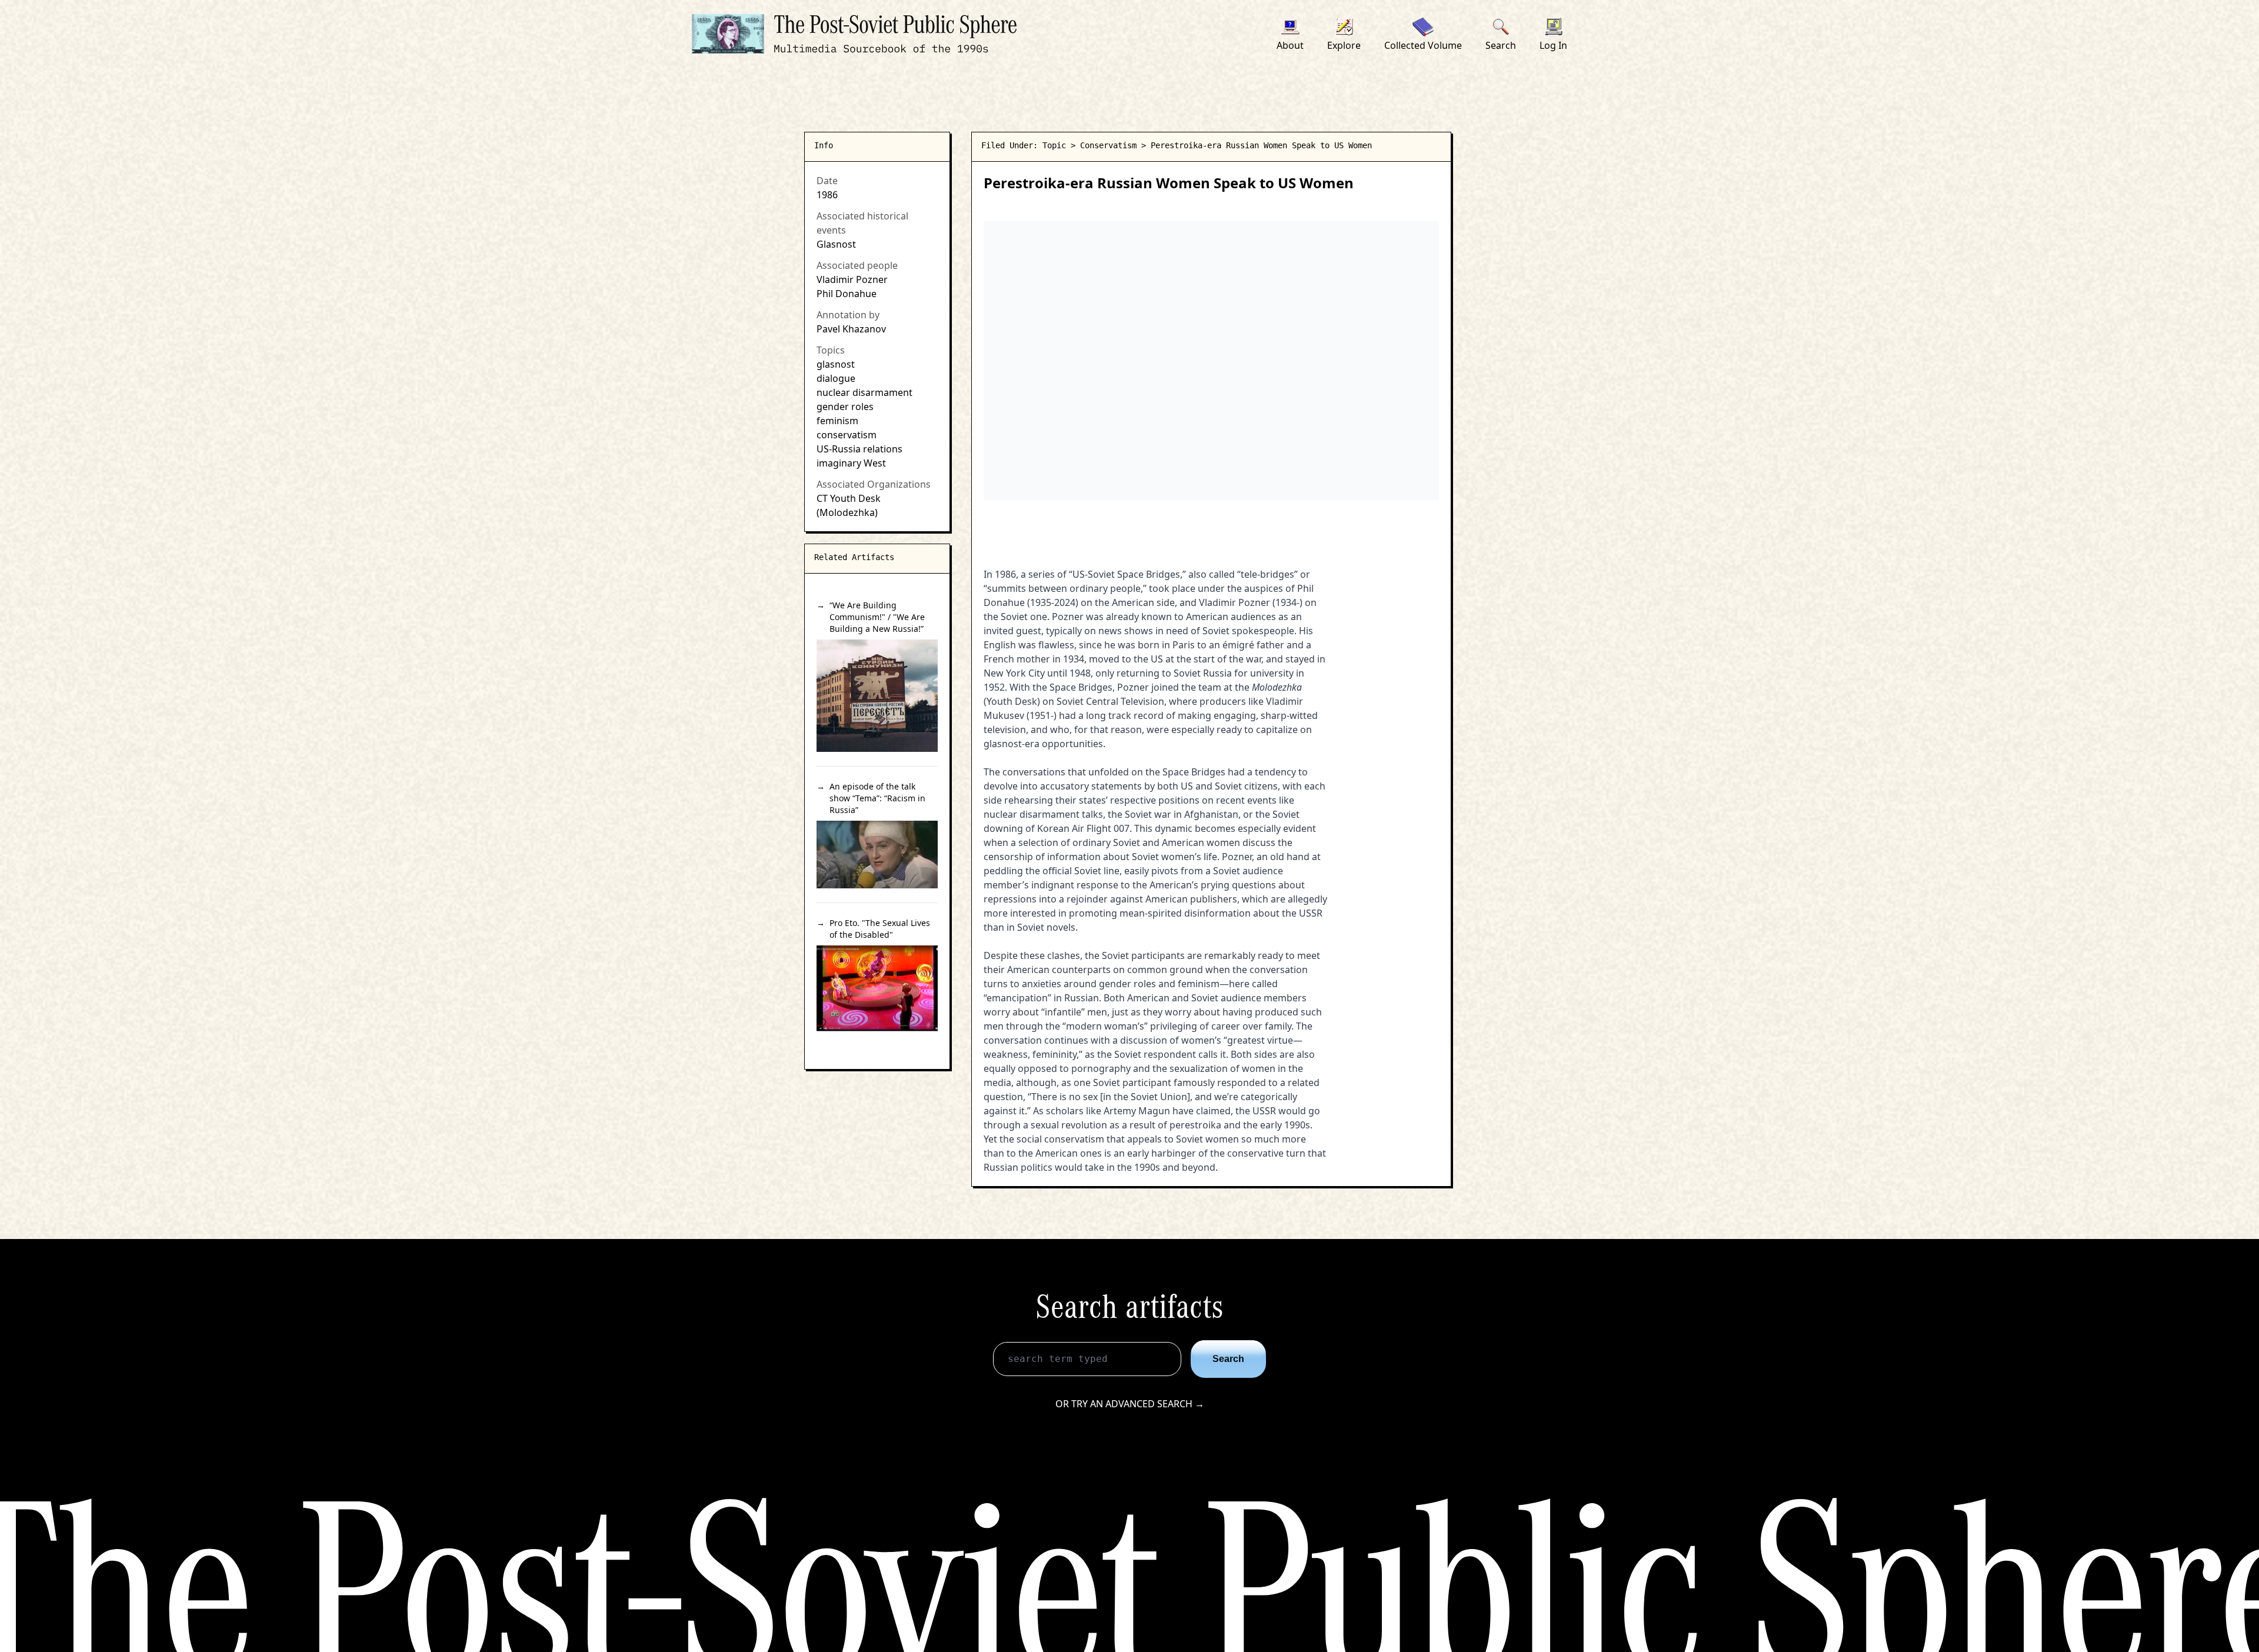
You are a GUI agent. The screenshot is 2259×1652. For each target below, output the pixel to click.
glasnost (836, 364)
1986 (827, 195)
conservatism (847, 435)
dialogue (836, 378)
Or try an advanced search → (1130, 1404)
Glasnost (836, 244)
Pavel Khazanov (851, 329)
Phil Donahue (847, 294)
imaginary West (851, 463)
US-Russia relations (859, 449)
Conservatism (1108, 145)
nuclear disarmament (864, 392)
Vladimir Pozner (852, 279)
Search (1228, 1359)
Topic (1054, 145)
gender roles (845, 407)
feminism (837, 421)
